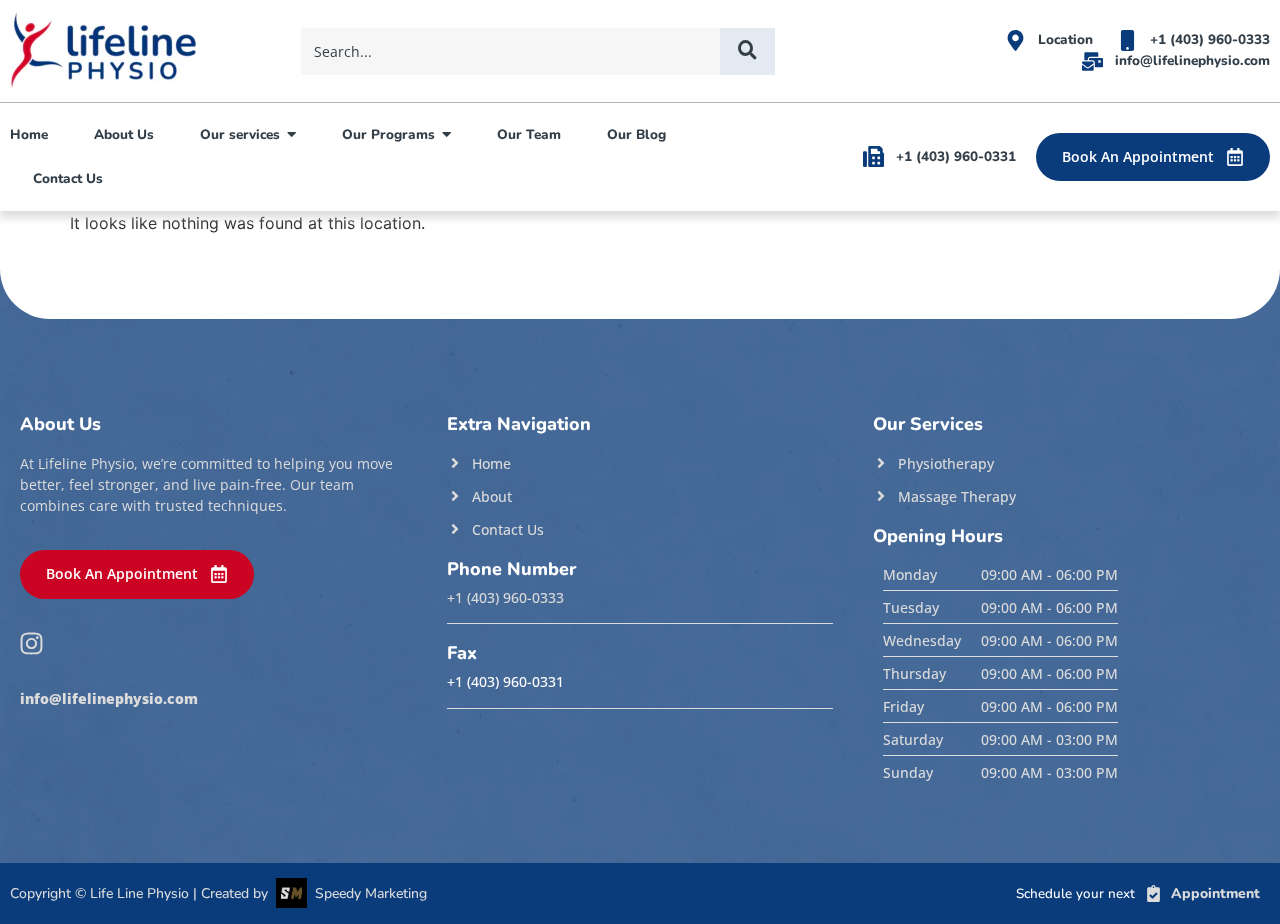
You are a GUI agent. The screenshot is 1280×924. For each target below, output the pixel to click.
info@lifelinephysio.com (109, 699)
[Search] (747, 51)
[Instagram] (31, 644)
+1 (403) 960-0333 (505, 598)
